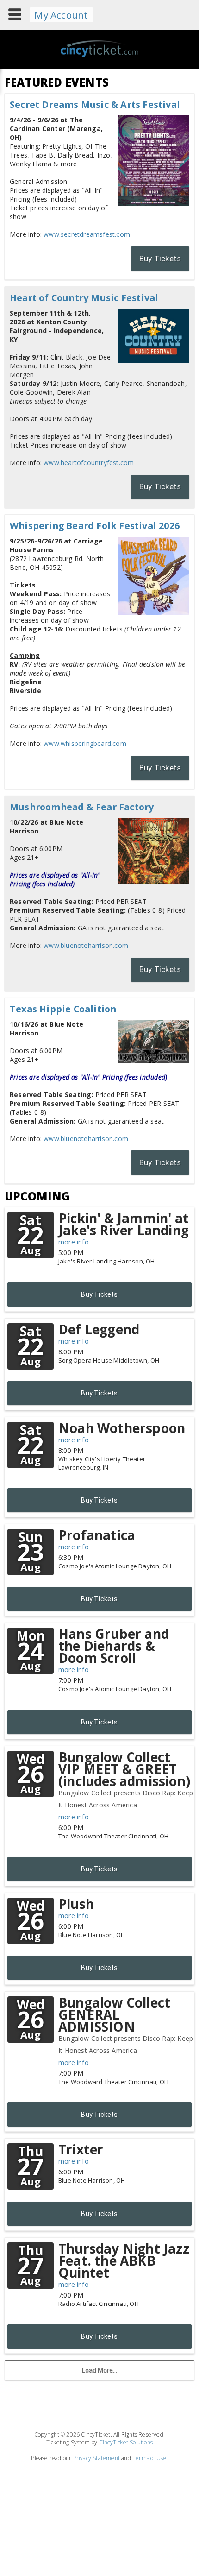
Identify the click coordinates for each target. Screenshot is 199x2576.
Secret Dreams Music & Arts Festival (95, 104)
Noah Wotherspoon (122, 1428)
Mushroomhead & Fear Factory (82, 807)
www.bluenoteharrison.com (86, 945)
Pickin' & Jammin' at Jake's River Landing (124, 1224)
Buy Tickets (160, 259)
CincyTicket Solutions (126, 2442)
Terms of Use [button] (149, 2458)
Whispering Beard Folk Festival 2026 (95, 526)
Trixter (81, 2149)
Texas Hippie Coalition (63, 1009)
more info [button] (74, 1242)
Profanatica (97, 1535)
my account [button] (61, 15)
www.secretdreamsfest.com (87, 234)
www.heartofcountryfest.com (89, 463)
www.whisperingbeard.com (85, 743)
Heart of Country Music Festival (84, 298)
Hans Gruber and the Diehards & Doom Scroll (114, 1646)
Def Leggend (99, 1329)
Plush (76, 1904)
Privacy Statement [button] (96, 2458)
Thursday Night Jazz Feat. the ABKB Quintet (124, 2260)
